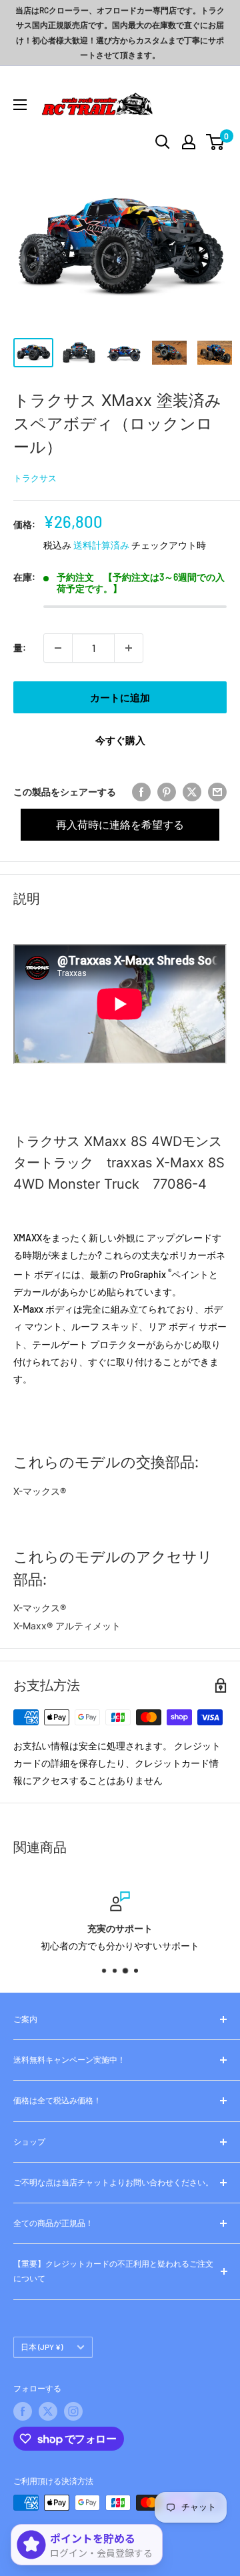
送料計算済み (101, 545)
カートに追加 (120, 697)
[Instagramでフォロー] (73, 2411)
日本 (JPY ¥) (42, 2347)
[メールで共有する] (217, 792)
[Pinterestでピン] (167, 792)
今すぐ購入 (120, 740)
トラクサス (35, 478)
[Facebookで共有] (141, 792)
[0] (216, 142)
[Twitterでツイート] (192, 792)
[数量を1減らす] (58, 648)
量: (20, 648)
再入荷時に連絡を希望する (120, 824)
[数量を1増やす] (129, 648)
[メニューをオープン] (20, 105)
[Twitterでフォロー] (48, 2411)
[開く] (163, 142)
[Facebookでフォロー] (23, 2411)
